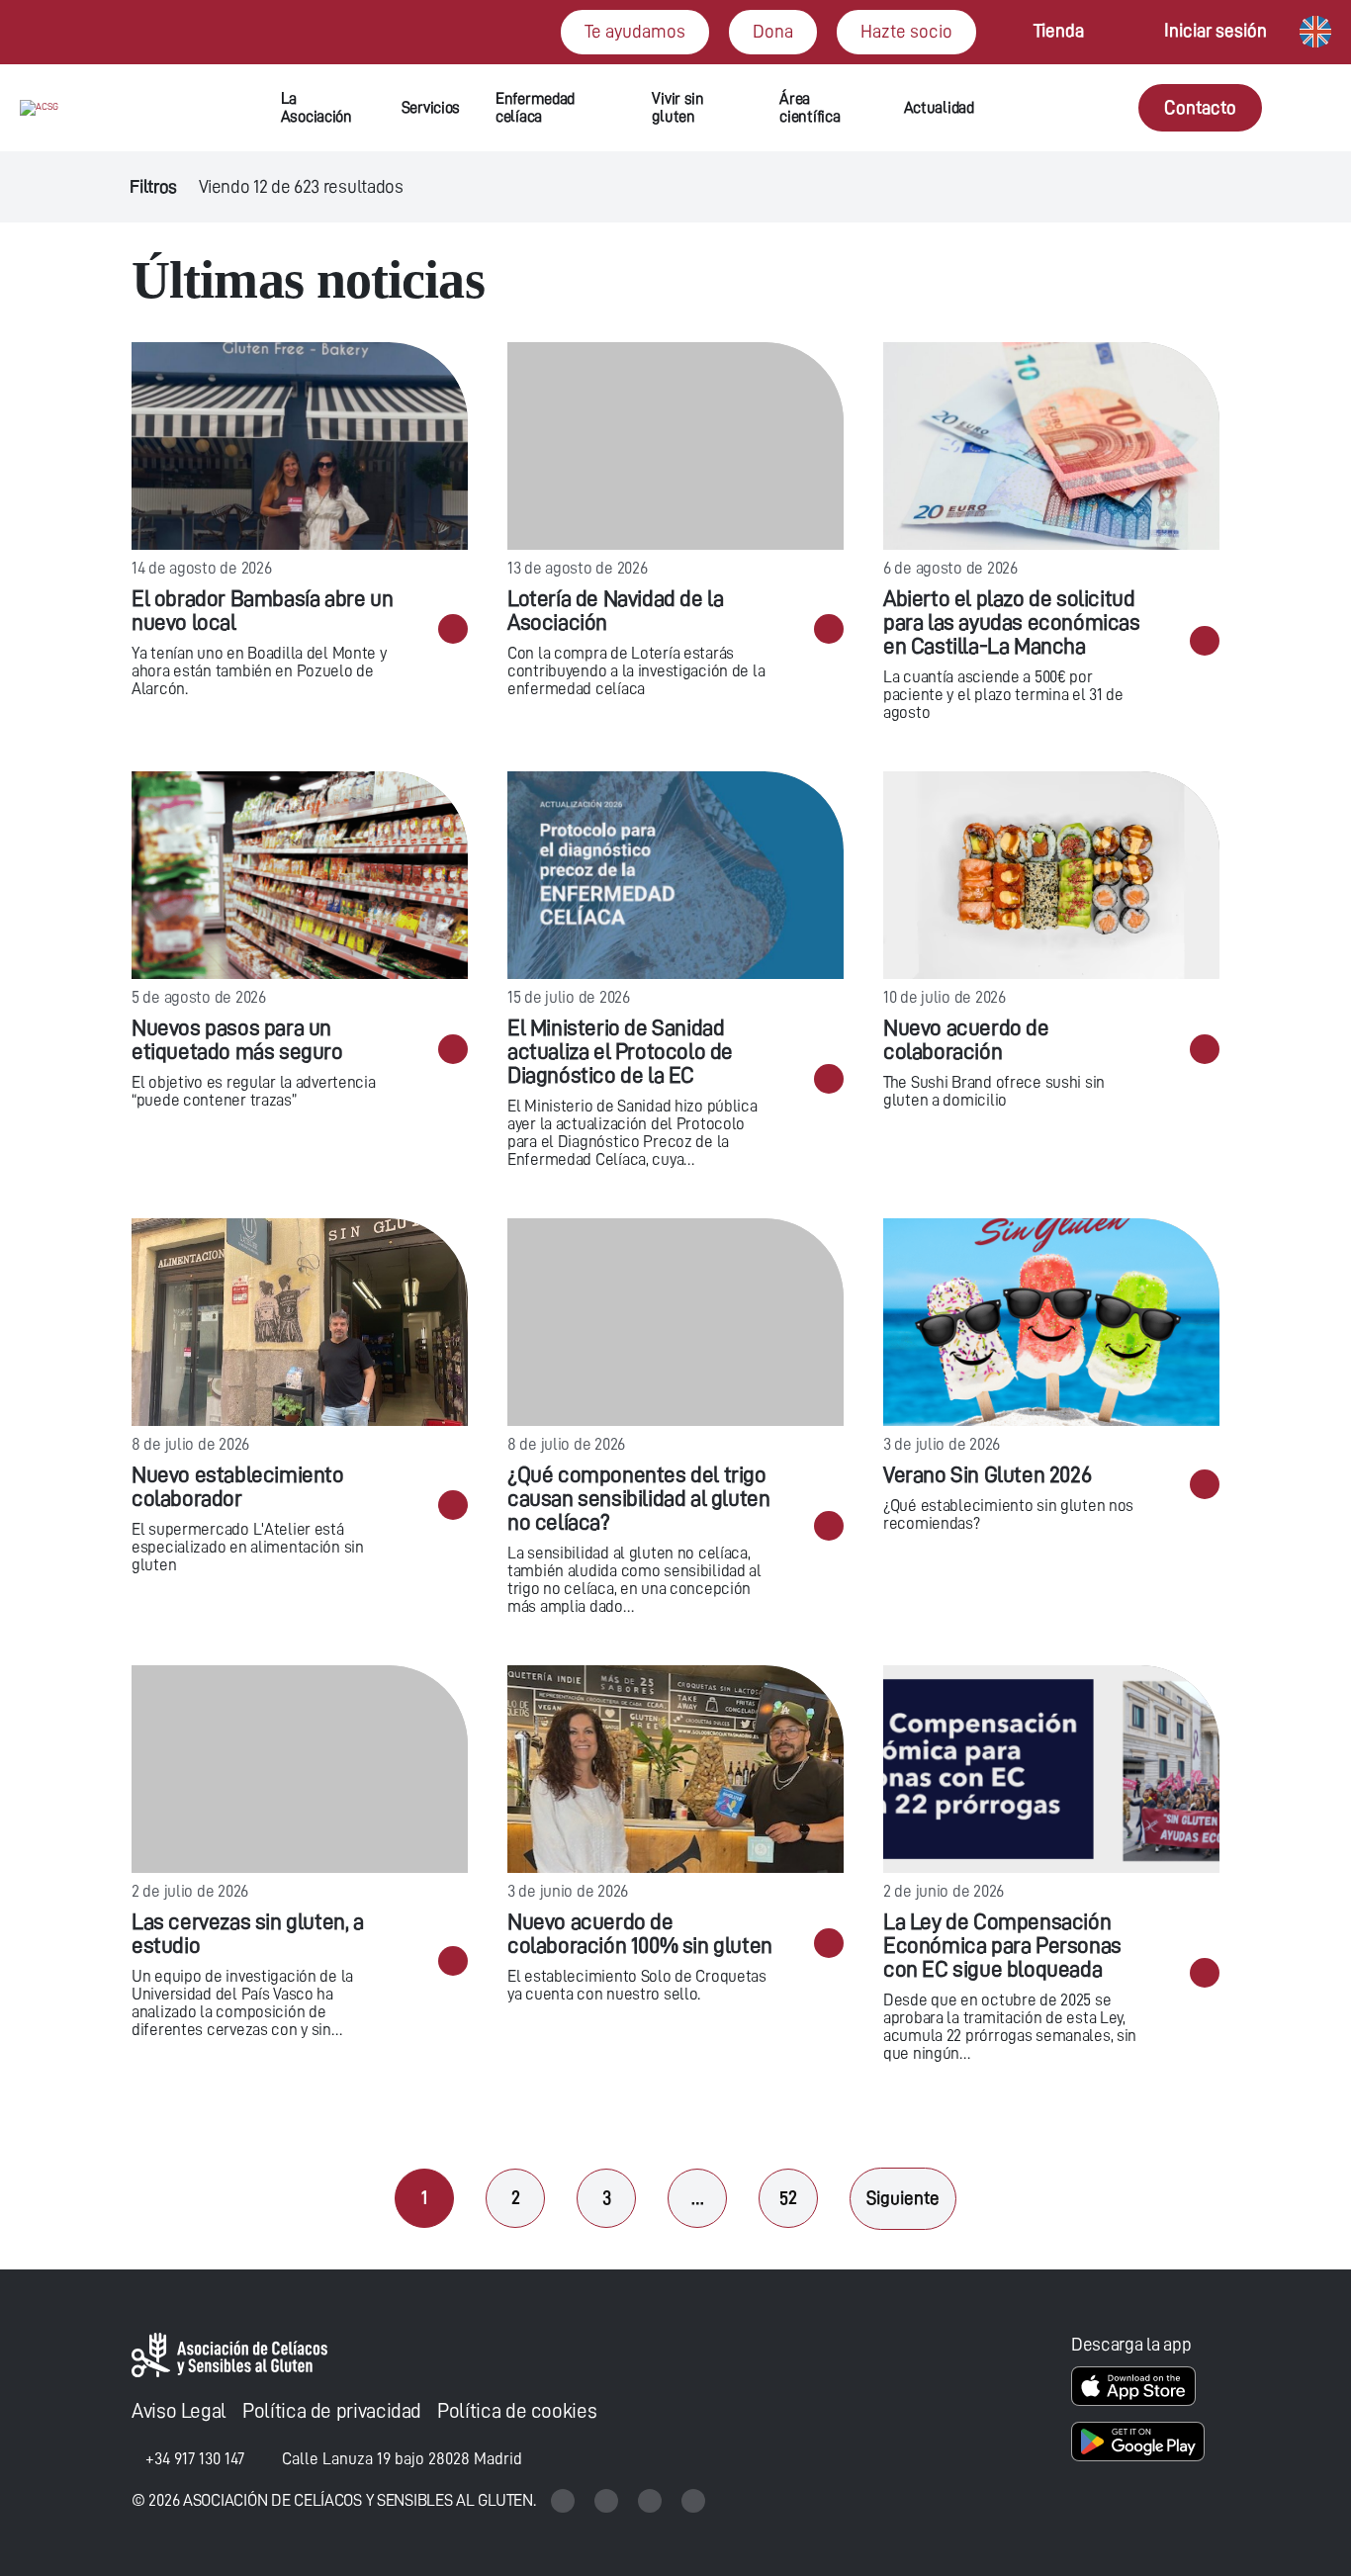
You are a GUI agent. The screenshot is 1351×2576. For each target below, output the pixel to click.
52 (788, 2198)
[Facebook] (652, 2500)
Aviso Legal (179, 2411)
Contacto (1200, 107)
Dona (773, 31)
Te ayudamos (635, 31)
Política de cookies (517, 2411)
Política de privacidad (332, 2411)
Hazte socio (906, 31)
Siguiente (903, 2198)
